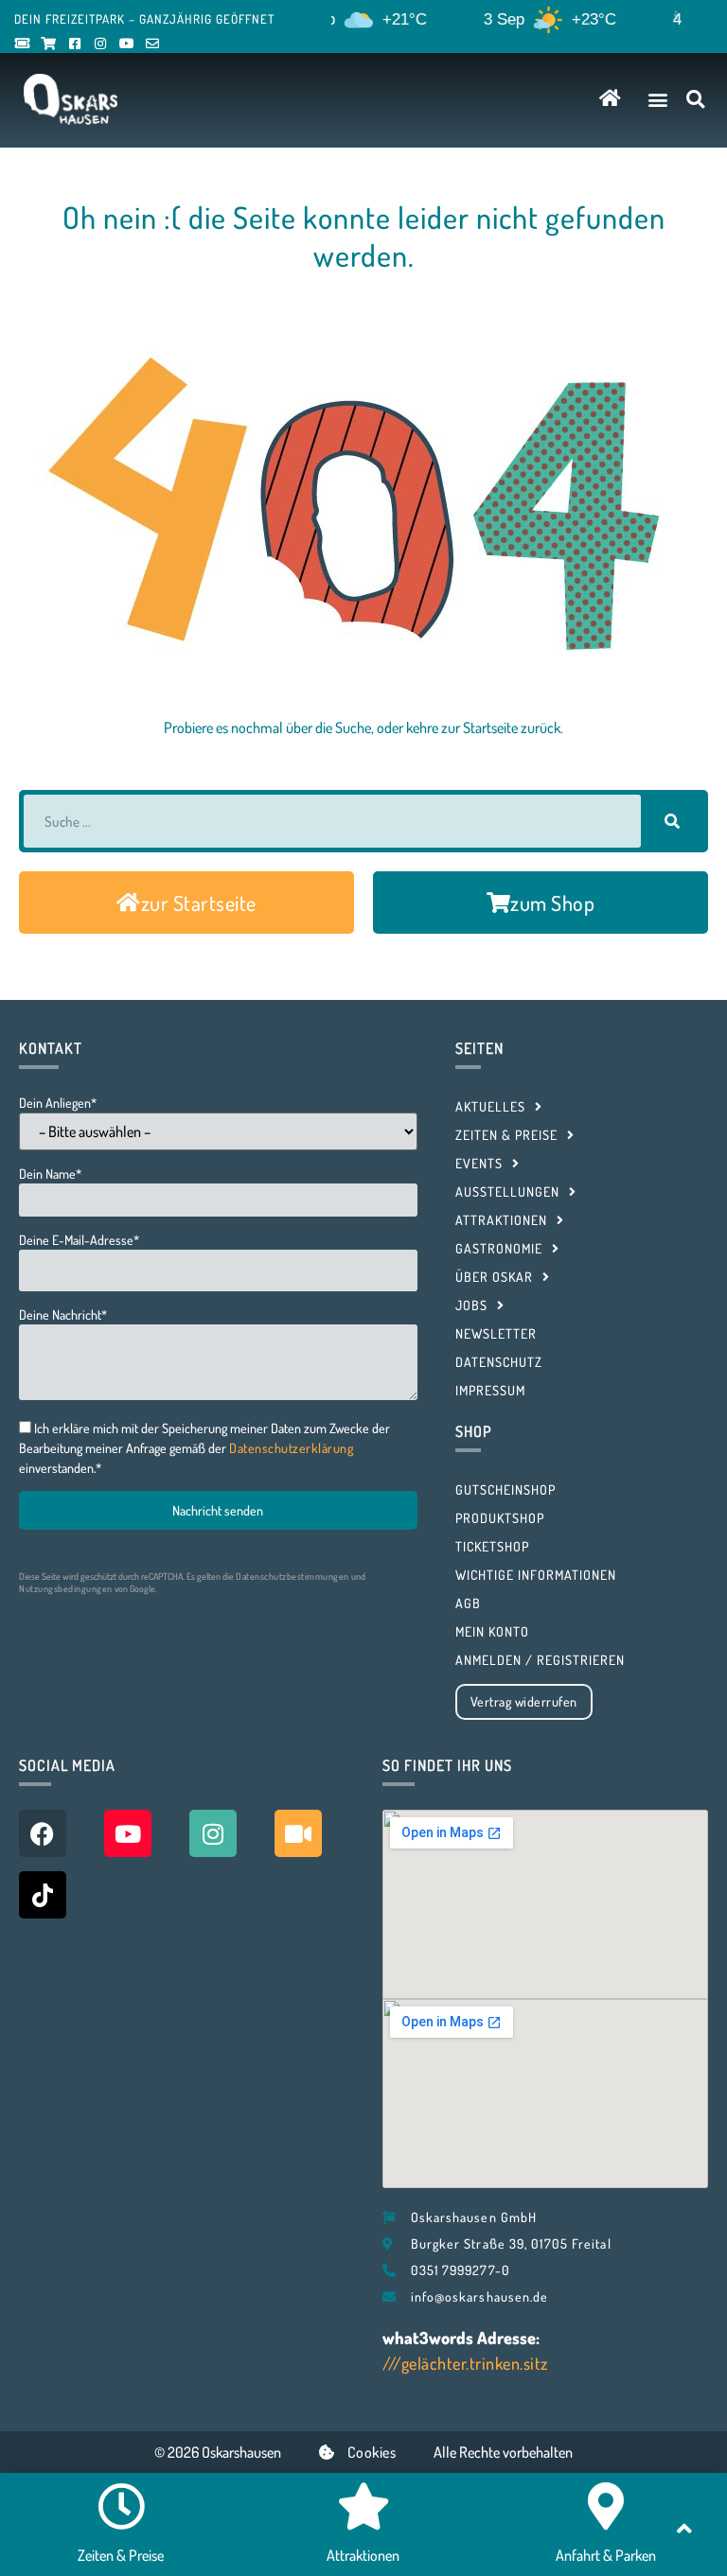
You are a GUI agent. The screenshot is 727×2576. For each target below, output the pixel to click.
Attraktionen (501, 1220)
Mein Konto (492, 1631)
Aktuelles (490, 1106)
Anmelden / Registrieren (540, 1660)
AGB (468, 1603)
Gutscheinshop (505, 1490)
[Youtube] (128, 1833)
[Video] (298, 1833)
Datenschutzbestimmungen (293, 1576)
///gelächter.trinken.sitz (465, 2363)
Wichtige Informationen (536, 1575)
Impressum (490, 1390)
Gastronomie (499, 1248)
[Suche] (672, 821)
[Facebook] (43, 1833)
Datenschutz (499, 1362)
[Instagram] (213, 1833)
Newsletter (496, 1333)
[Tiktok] (43, 1895)
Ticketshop (492, 1546)
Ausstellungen (507, 1192)
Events (479, 1163)
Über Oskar (494, 1277)
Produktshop (500, 1518)
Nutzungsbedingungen (66, 1588)
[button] (658, 99)
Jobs (471, 1305)
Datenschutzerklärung (291, 1448)
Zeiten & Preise (506, 1135)
